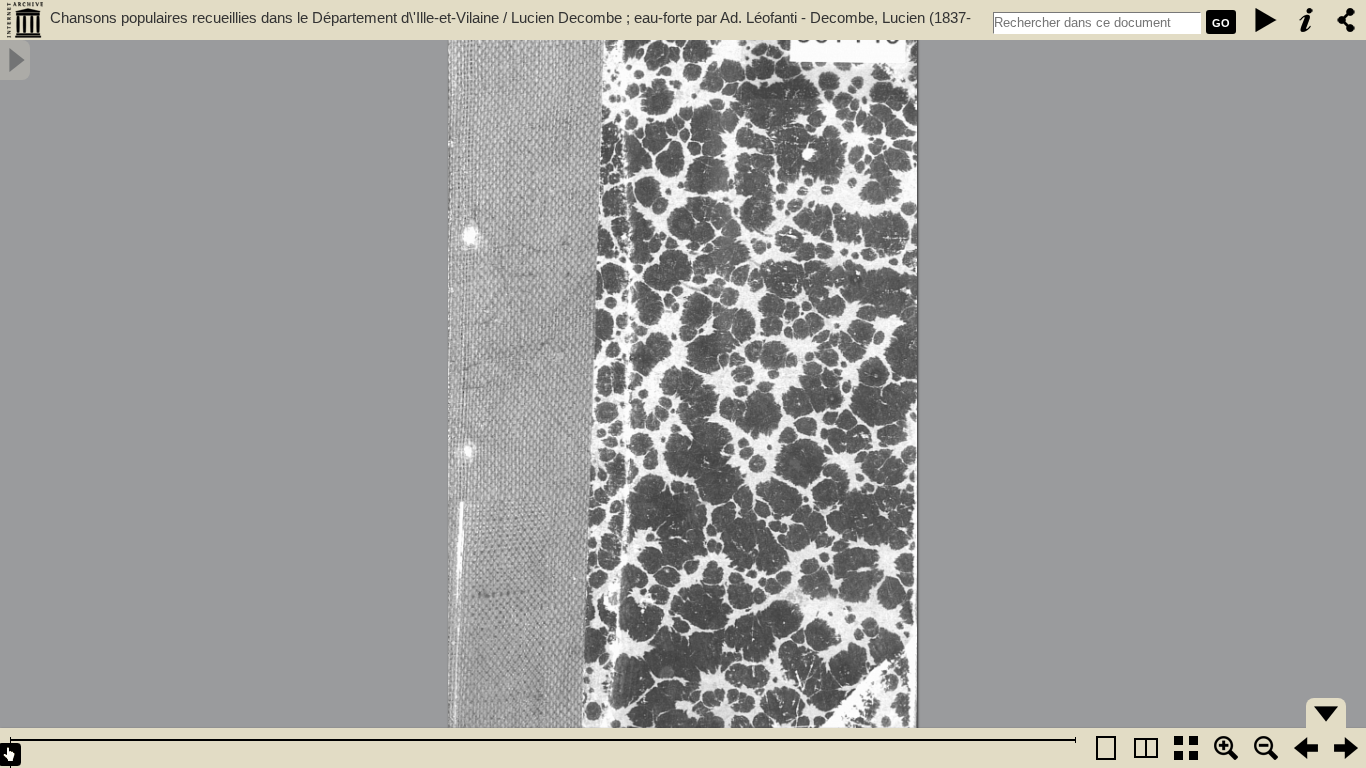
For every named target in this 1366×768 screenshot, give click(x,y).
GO (1221, 23)
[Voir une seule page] (1106, 748)
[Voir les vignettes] (1186, 748)
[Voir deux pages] (1146, 748)
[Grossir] (1226, 748)
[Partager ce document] (1346, 20)
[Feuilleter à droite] (1346, 748)
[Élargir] (1266, 748)
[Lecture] (1266, 20)
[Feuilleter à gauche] (1306, 748)
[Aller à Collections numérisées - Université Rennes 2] (25, 20)
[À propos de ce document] (1306, 20)
